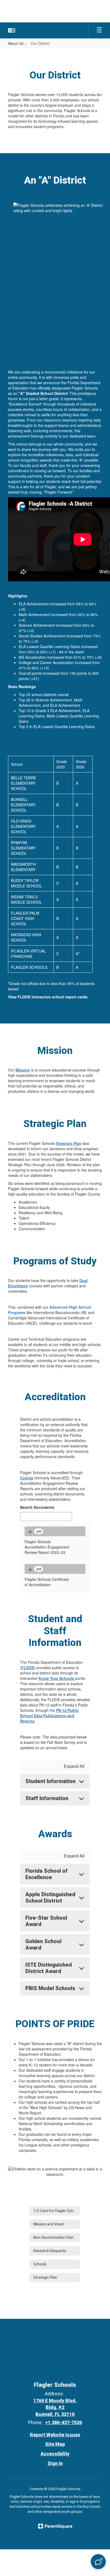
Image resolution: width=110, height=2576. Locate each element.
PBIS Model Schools (50, 1988)
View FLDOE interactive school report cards (48, 997)
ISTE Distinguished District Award (49, 1968)
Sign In (55, 2463)
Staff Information (47, 1798)
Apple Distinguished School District (50, 1898)
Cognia (27, 1478)
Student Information (50, 1781)
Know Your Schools (56, 1678)
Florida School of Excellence (46, 1874)
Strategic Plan (69, 1143)
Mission (23, 1070)
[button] (12, 30)
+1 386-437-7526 (64, 2422)
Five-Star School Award (46, 1921)
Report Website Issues (55, 2435)
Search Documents (37, 1507)
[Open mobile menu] (99, 30)
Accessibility (55, 2454)
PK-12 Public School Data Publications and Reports (50, 1716)
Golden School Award (43, 1944)
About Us (16, 43)
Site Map (55, 2444)
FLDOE (28, 1668)
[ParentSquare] (55, 2526)
